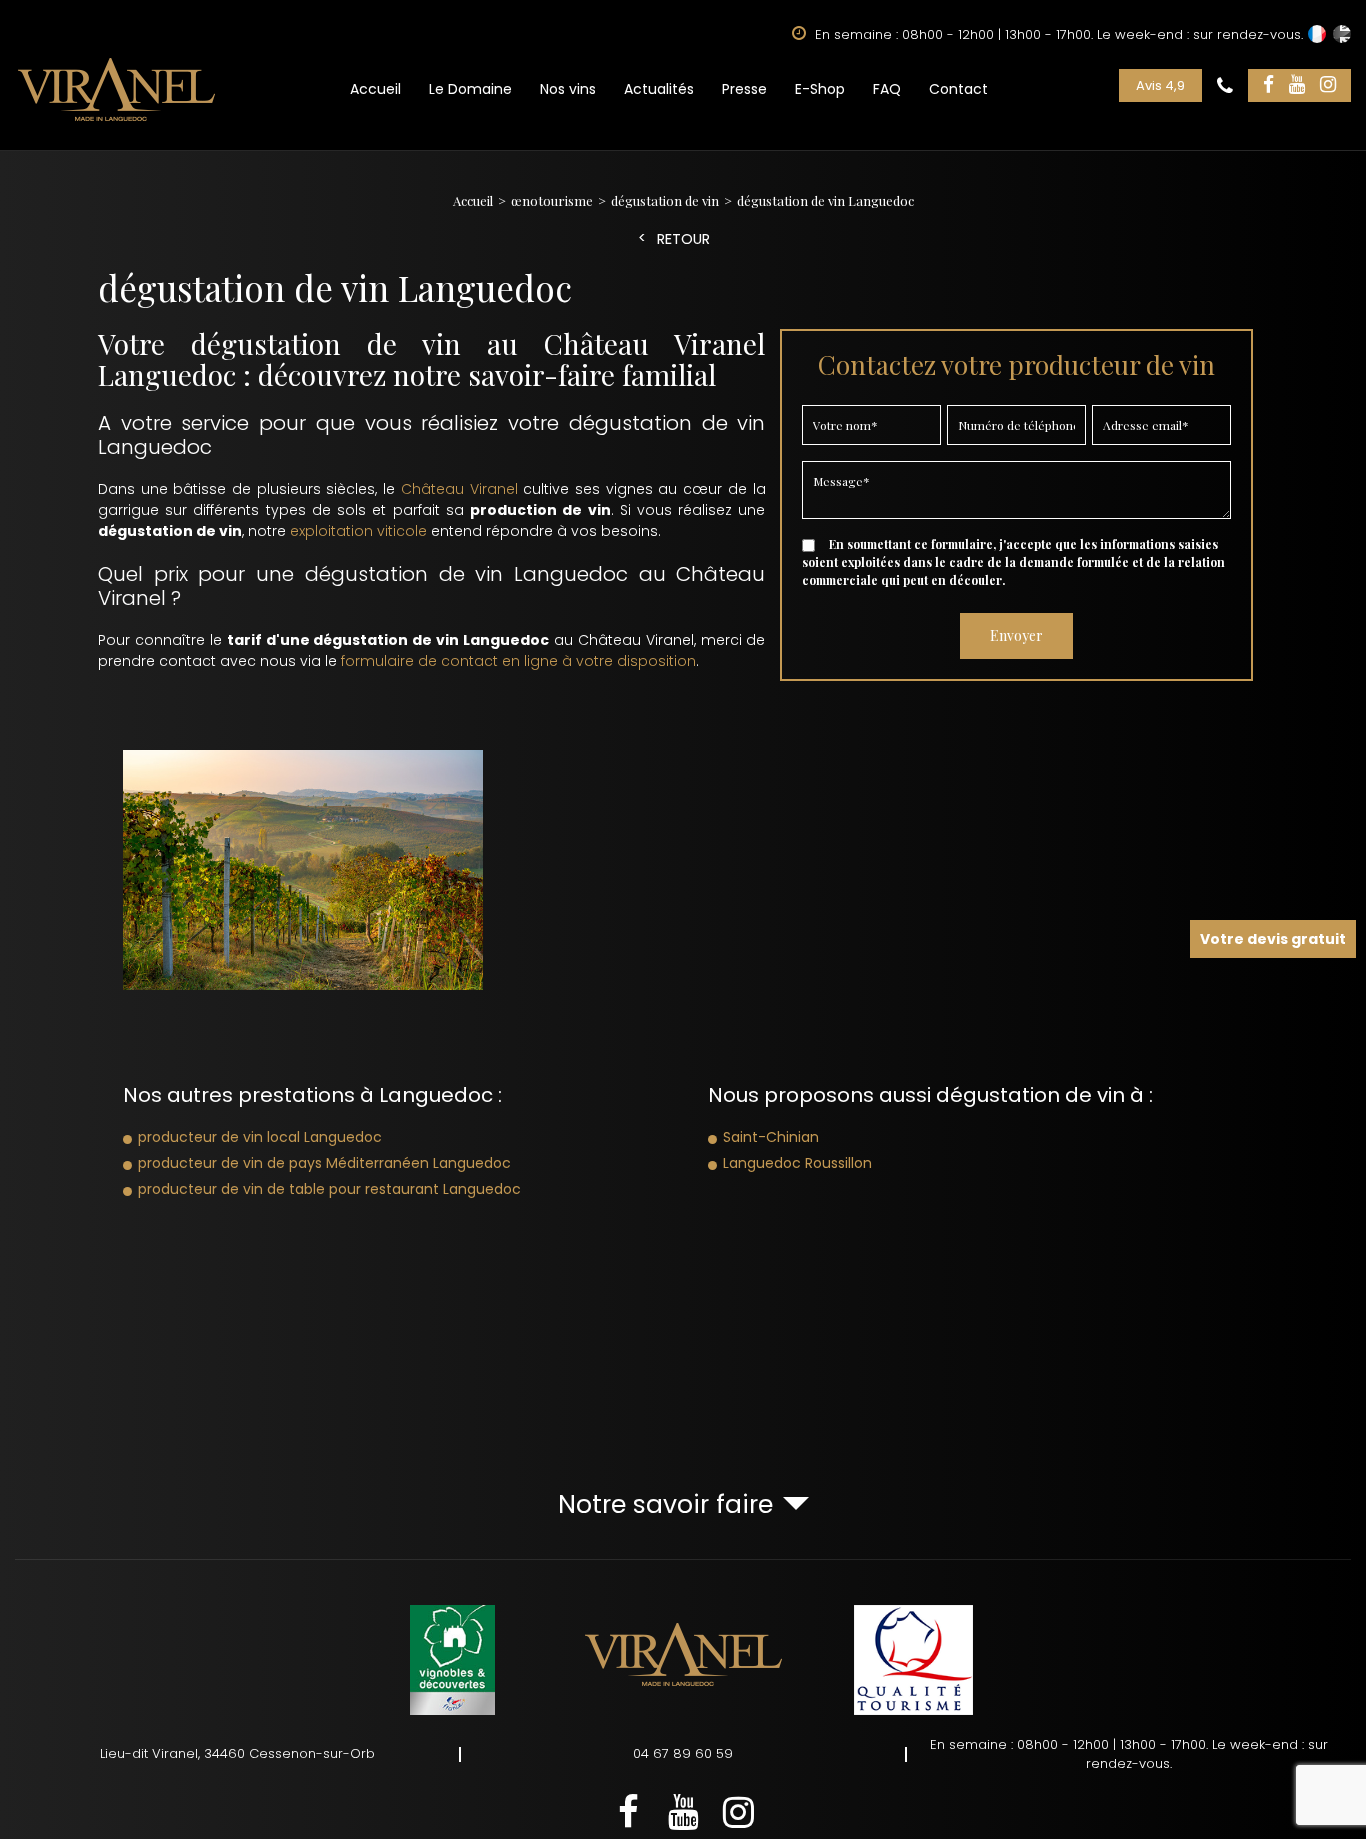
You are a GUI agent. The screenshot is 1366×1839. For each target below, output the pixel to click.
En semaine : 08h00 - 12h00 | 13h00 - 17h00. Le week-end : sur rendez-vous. (1129, 1754)
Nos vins (568, 89)
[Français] (1317, 34)
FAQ (887, 89)
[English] (1342, 34)
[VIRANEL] (116, 89)
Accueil (375, 89)
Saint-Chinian (771, 1137)
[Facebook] (1268, 85)
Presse (744, 89)
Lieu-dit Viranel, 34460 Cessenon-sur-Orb (237, 1753)
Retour (683, 239)
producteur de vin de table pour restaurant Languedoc (329, 1189)
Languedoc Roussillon (797, 1163)
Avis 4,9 (1160, 85)
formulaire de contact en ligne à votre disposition (518, 661)
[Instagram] (1328, 85)
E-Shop (820, 89)
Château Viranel (459, 489)
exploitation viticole (358, 531)
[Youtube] (1297, 85)
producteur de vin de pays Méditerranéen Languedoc (324, 1163)
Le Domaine (470, 89)
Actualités (659, 89)
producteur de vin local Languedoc (260, 1137)
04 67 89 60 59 (683, 1753)
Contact (958, 89)
